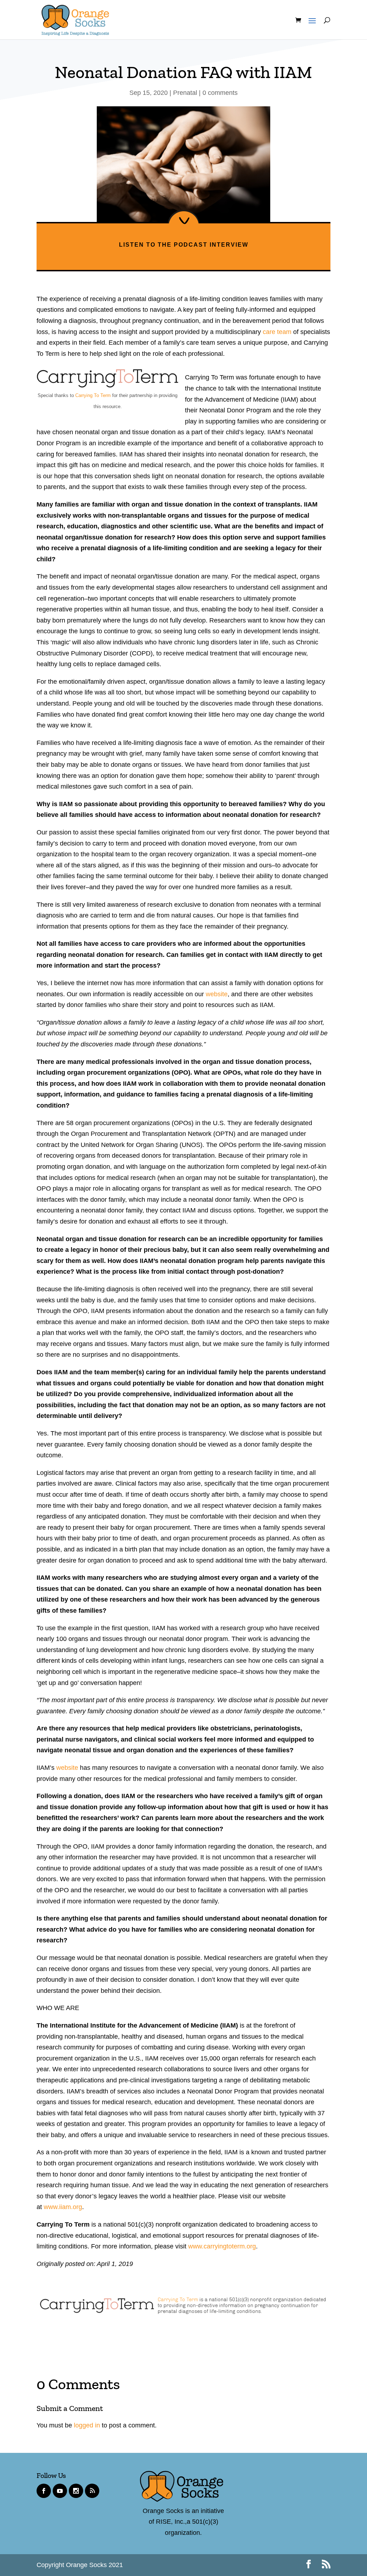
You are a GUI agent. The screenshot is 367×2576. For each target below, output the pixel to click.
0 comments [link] (220, 93)
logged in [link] (87, 2425)
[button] (310, 27)
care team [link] (277, 332)
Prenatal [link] (185, 93)
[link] (75, 19)
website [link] (217, 994)
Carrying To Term (93, 395)
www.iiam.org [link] (63, 2207)
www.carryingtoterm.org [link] (222, 2246)
